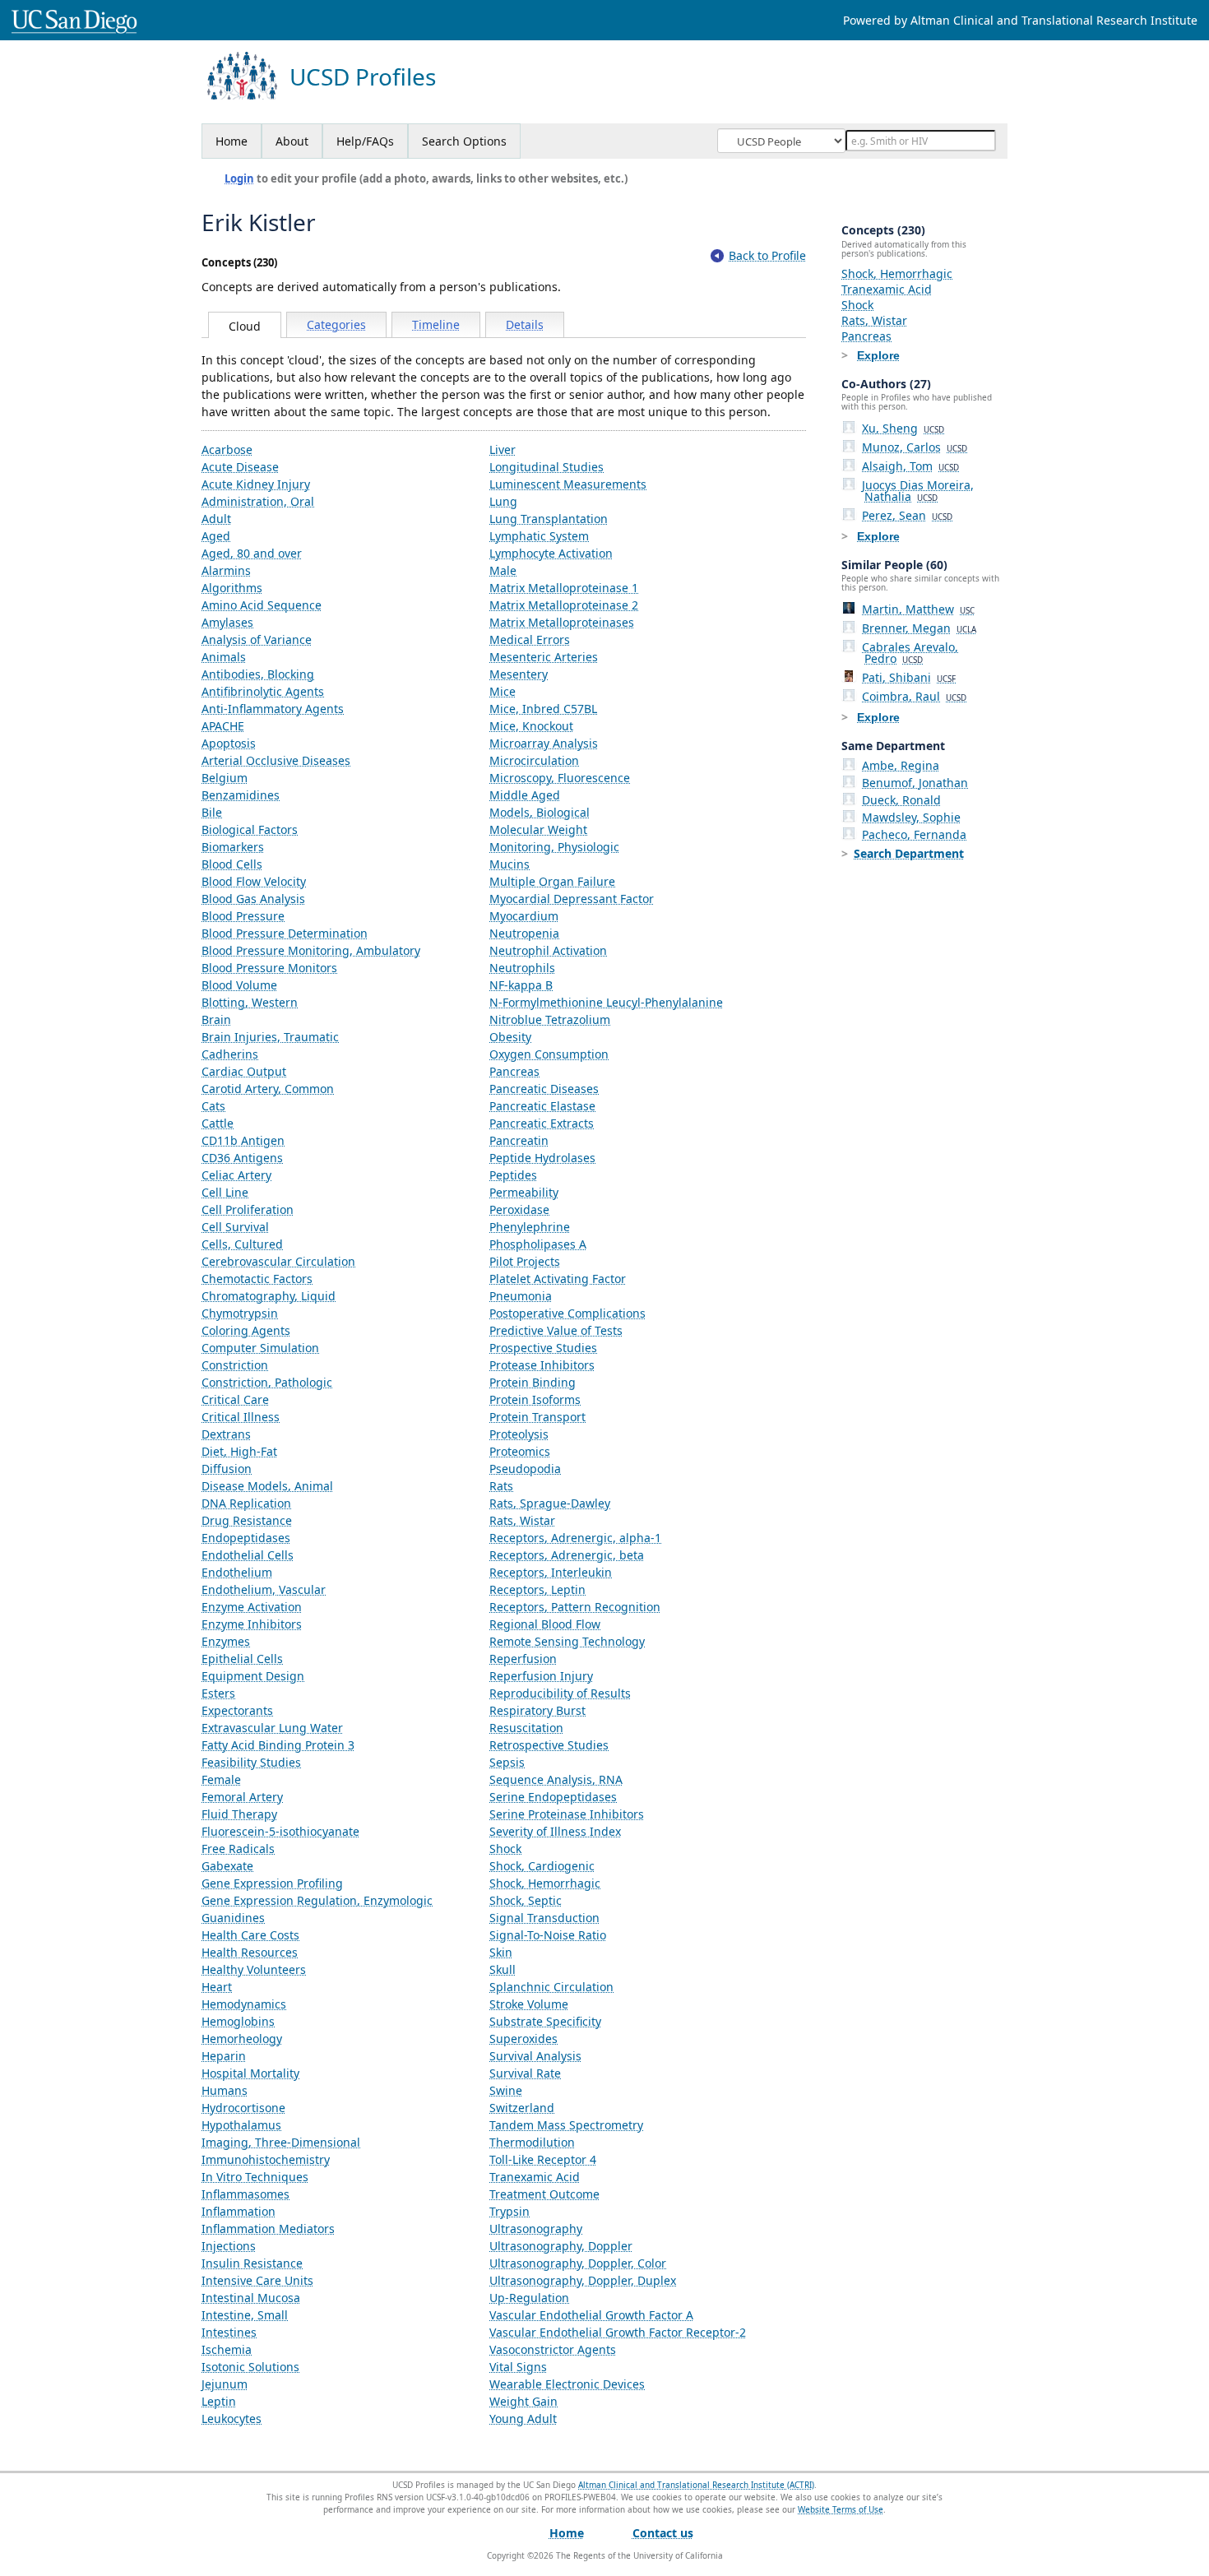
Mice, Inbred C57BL (543, 709)
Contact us (663, 2533)
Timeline (436, 324)
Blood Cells (232, 864)
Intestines (229, 2332)
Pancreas (514, 1071)
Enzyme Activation (252, 1607)
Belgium (225, 778)
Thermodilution (532, 2142)
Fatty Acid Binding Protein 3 (278, 1745)
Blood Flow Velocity (254, 881)
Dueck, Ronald (901, 800)
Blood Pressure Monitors (269, 968)
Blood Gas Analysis (253, 899)
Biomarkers (233, 847)
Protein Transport (537, 1417)
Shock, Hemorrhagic (545, 1883)
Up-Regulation (529, 2298)
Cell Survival (235, 1227)
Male (503, 570)
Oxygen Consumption (549, 1054)
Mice (503, 691)
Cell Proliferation (248, 1209)
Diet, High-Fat (239, 1451)
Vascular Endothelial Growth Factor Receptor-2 (618, 2332)
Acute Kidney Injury (256, 484)
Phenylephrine (530, 1227)
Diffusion (227, 1469)
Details (525, 324)
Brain (216, 1019)
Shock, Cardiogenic (542, 1866)
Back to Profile (767, 255)
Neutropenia (524, 933)
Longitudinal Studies (547, 467)
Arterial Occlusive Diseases (276, 760)
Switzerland (522, 2108)
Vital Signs (518, 2367)
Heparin (224, 2056)
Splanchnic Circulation (551, 1987)
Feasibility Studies (251, 1762)
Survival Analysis (535, 2056)
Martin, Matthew (918, 609)
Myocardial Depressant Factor (572, 899)
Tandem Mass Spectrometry (566, 2125)
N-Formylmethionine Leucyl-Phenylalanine (606, 1002)
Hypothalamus (241, 2125)
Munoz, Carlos (915, 447)
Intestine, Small (245, 2315)
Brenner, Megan (919, 628)
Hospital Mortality (250, 2073)
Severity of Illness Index (555, 1831)
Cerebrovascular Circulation (278, 1261)
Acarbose (227, 449)
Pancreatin (519, 1140)
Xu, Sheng (903, 428)
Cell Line (225, 1192)
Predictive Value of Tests (556, 1330)
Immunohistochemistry (266, 2159)
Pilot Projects (525, 1261)
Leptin (219, 2401)
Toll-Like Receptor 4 (543, 2159)
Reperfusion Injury (541, 1676)
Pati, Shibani (909, 677)
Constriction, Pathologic (267, 1382)
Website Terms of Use (841, 2509)
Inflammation (239, 2211)
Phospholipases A (538, 1244)
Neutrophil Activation (548, 950)
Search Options (464, 141)
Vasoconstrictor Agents (553, 2349)
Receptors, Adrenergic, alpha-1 (575, 1538)
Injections (229, 2246)
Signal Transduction (544, 1918)
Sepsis (507, 1762)
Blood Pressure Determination (285, 933)
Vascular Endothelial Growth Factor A (591, 2315)
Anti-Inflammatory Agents (273, 709)
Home (232, 141)
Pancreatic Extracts (542, 1123)
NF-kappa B (521, 985)
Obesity (510, 1037)
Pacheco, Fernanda (914, 834)
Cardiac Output (244, 1071)
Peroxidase (519, 1209)
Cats (213, 1106)
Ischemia (227, 2349)
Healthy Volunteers (254, 1969)
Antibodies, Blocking (258, 674)
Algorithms (232, 588)
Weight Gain (523, 2401)
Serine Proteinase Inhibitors (567, 1814)
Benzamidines (241, 795)
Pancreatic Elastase (542, 1106)
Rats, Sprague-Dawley (550, 1503)
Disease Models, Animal (267, 1486)
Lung (503, 501)
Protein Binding (533, 1382)
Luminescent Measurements (568, 484)
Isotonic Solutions (250, 2367)
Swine (506, 2090)
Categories (336, 324)
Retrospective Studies (549, 1745)
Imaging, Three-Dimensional (281, 2142)
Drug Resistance (247, 1520)
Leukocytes (232, 2418)
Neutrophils (522, 968)
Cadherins (230, 1054)
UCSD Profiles (363, 77)
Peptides (513, 1175)
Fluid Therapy (239, 1814)
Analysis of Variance (257, 639)
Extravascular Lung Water (272, 1728)
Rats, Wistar (522, 1520)
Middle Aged (525, 795)
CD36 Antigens (242, 1158)
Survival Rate (525, 2073)
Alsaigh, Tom (910, 466)
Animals (224, 657)
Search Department (909, 853)
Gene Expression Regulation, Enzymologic (317, 1900)
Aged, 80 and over (252, 553)
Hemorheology (242, 2039)
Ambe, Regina (901, 765)
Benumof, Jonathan (915, 783)
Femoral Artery (242, 1797)
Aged (216, 536)
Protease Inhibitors (542, 1365)
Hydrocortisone (243, 2108)
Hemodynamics (244, 2004)
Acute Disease (240, 467)
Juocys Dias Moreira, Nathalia (918, 491)
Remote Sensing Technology (567, 1641)
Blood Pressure (243, 916)
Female (221, 1779)
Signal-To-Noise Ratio (548, 1935)
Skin (501, 1952)
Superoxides (523, 2039)
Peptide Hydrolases (542, 1158)
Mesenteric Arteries (544, 657)
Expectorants (237, 1710)
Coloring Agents (246, 1330)
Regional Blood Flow (545, 1624)
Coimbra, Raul (914, 696)
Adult (216, 519)
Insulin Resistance (252, 2263)
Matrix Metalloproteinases (562, 622)
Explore (878, 355)
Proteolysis (519, 1434)
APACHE (223, 726)
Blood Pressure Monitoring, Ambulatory (311, 950)
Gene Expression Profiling (272, 1883)
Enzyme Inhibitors (252, 1624)
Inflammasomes (246, 2194)
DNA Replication (246, 1503)
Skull (503, 1969)
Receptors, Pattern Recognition (575, 1607)
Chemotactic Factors (257, 1279)
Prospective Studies (543, 1348)
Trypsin (510, 2211)
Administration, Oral (258, 501)
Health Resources (250, 1952)
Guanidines (233, 1918)
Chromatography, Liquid (269, 1296)
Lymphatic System (539, 536)
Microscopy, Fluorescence (560, 778)
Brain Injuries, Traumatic (270, 1037)
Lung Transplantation (549, 519)
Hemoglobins (238, 2021)
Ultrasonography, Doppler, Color (578, 2263)
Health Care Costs (250, 1935)
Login (239, 178)
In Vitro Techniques (255, 2177)
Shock (505, 1849)
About (292, 141)
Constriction (235, 1365)
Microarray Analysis (544, 743)
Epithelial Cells (242, 1659)
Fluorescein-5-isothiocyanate (280, 1831)
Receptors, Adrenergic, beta (567, 1555)
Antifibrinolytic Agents (263, 691)
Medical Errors (530, 639)
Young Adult (523, 2418)
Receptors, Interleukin (551, 1572)
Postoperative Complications (567, 1313)
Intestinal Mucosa (251, 2298)
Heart (217, 1987)
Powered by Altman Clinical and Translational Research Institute (1020, 20)
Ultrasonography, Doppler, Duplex (583, 2280)
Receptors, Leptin (537, 1589)
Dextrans (226, 1434)
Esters (218, 1693)
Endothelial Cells (248, 1555)
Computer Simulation (260, 1348)
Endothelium (237, 1572)
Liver (503, 449)
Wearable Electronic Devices (567, 2384)
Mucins (510, 864)
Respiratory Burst (537, 1710)
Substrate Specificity (545, 2021)
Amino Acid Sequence (262, 605)
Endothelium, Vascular (264, 1589)
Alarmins (226, 570)
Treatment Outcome (544, 2194)
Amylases (227, 622)
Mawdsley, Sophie (911, 817)
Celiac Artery (236, 1175)
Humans (225, 2090)
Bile (212, 812)
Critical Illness (241, 1417)
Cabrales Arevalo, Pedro (910, 653)
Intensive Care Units (257, 2280)
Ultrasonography (536, 2229)
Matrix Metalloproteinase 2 (564, 605)
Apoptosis (229, 743)
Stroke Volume (529, 2004)
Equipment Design (253, 1676)
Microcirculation (534, 760)
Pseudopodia (525, 1469)
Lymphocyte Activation (551, 553)
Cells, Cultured (242, 1244)
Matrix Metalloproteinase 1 (564, 588)
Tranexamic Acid (535, 2177)
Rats (501, 1486)
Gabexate (227, 1866)
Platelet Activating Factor (558, 1279)
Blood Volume (239, 985)
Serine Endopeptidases (553, 1797)
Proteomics (520, 1451)
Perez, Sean (907, 515)
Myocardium (524, 916)
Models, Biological (540, 812)
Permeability (524, 1192)
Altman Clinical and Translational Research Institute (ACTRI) (696, 2485)
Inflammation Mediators (268, 2229)
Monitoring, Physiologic (554, 847)
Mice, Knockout (531, 726)
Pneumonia (521, 1296)
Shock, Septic (526, 1900)
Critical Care (235, 1399)
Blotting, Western (250, 1002)
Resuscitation (526, 1728)
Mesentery (519, 674)
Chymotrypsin (240, 1313)
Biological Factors (250, 829)
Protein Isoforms (535, 1399)
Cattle (218, 1123)
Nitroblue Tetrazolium (550, 1019)
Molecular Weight (538, 829)
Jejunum (225, 2384)
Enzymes (226, 1641)
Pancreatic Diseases (544, 1089)
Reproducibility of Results (560, 1693)
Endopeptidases (246, 1538)
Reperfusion (523, 1659)
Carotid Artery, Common (268, 1089)
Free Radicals (238, 1849)
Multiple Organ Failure (552, 881)
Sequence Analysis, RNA (556, 1779)
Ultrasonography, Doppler (561, 2246)
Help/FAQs (365, 141)
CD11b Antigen (243, 1140)
